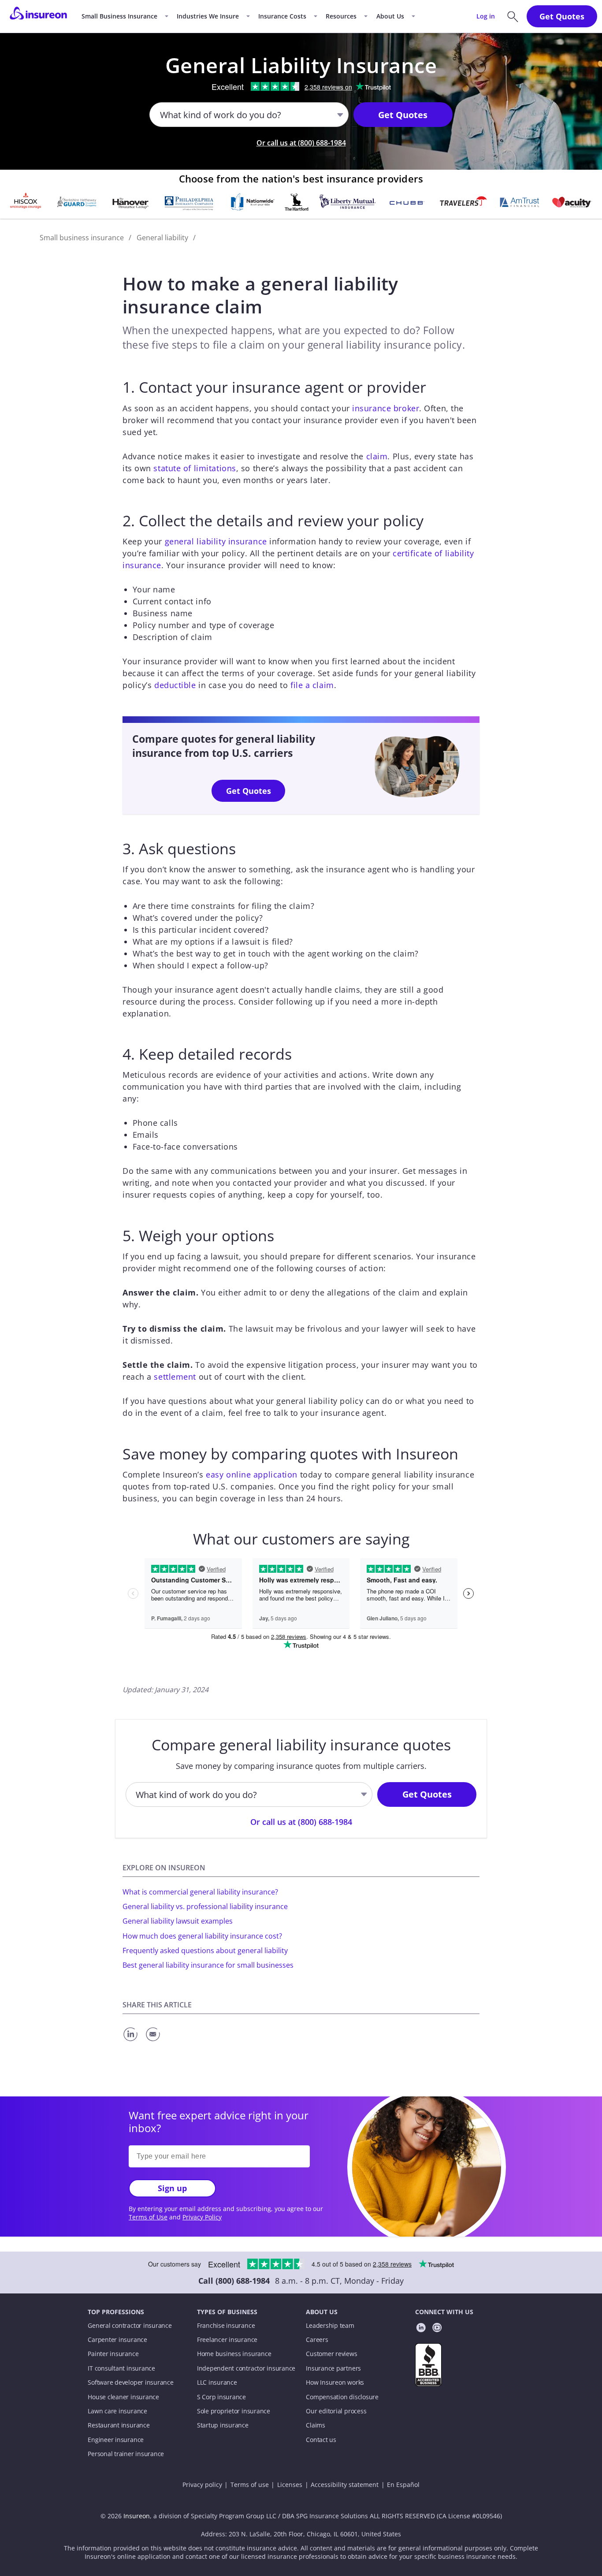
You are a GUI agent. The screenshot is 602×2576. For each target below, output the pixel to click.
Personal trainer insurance (126, 2454)
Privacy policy (202, 2485)
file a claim (312, 685)
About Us (390, 16)
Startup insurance (223, 2425)
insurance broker (386, 408)
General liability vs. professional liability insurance (205, 1906)
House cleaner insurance (123, 2397)
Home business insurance (234, 2354)
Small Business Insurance (119, 16)
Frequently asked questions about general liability (205, 1951)
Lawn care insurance (117, 2411)
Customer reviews (331, 2354)
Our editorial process (336, 2411)
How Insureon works (335, 2382)
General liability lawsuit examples (178, 1921)
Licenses (290, 2485)
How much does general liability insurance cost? (202, 1936)
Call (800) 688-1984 (234, 2281)
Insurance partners (333, 2368)
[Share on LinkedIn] (132, 2042)
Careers (317, 2340)
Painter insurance (113, 2354)
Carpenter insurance (117, 2340)
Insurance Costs (282, 16)
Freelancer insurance (227, 2340)
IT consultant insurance (121, 2368)
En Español (403, 2485)
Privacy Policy (202, 2217)
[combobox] (161, 115)
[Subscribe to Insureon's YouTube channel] (437, 2329)
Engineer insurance (116, 2440)
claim (377, 456)
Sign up (172, 2188)
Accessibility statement (345, 2485)
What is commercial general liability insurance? (200, 1892)
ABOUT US (322, 2312)
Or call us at (301, 143)
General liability (162, 238)
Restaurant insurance (119, 2425)
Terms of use (250, 2485)
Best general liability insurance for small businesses (208, 1965)
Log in (486, 16)
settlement (175, 1377)
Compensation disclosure (342, 2397)
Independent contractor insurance (246, 2368)
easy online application (251, 1474)
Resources (341, 16)
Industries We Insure (208, 16)
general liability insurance (216, 541)
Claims (316, 2425)
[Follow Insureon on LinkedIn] (421, 2329)
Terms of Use (148, 2217)
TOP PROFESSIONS (116, 2312)
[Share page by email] (154, 2042)
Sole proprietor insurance (234, 2411)
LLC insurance (217, 2382)
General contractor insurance (130, 2326)
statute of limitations (195, 468)
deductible (175, 685)
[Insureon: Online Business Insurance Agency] (38, 16)
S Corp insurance (221, 2397)
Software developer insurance (130, 2382)
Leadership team (330, 2326)
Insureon (137, 2516)
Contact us (321, 2440)
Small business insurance (82, 238)
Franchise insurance (226, 2326)
